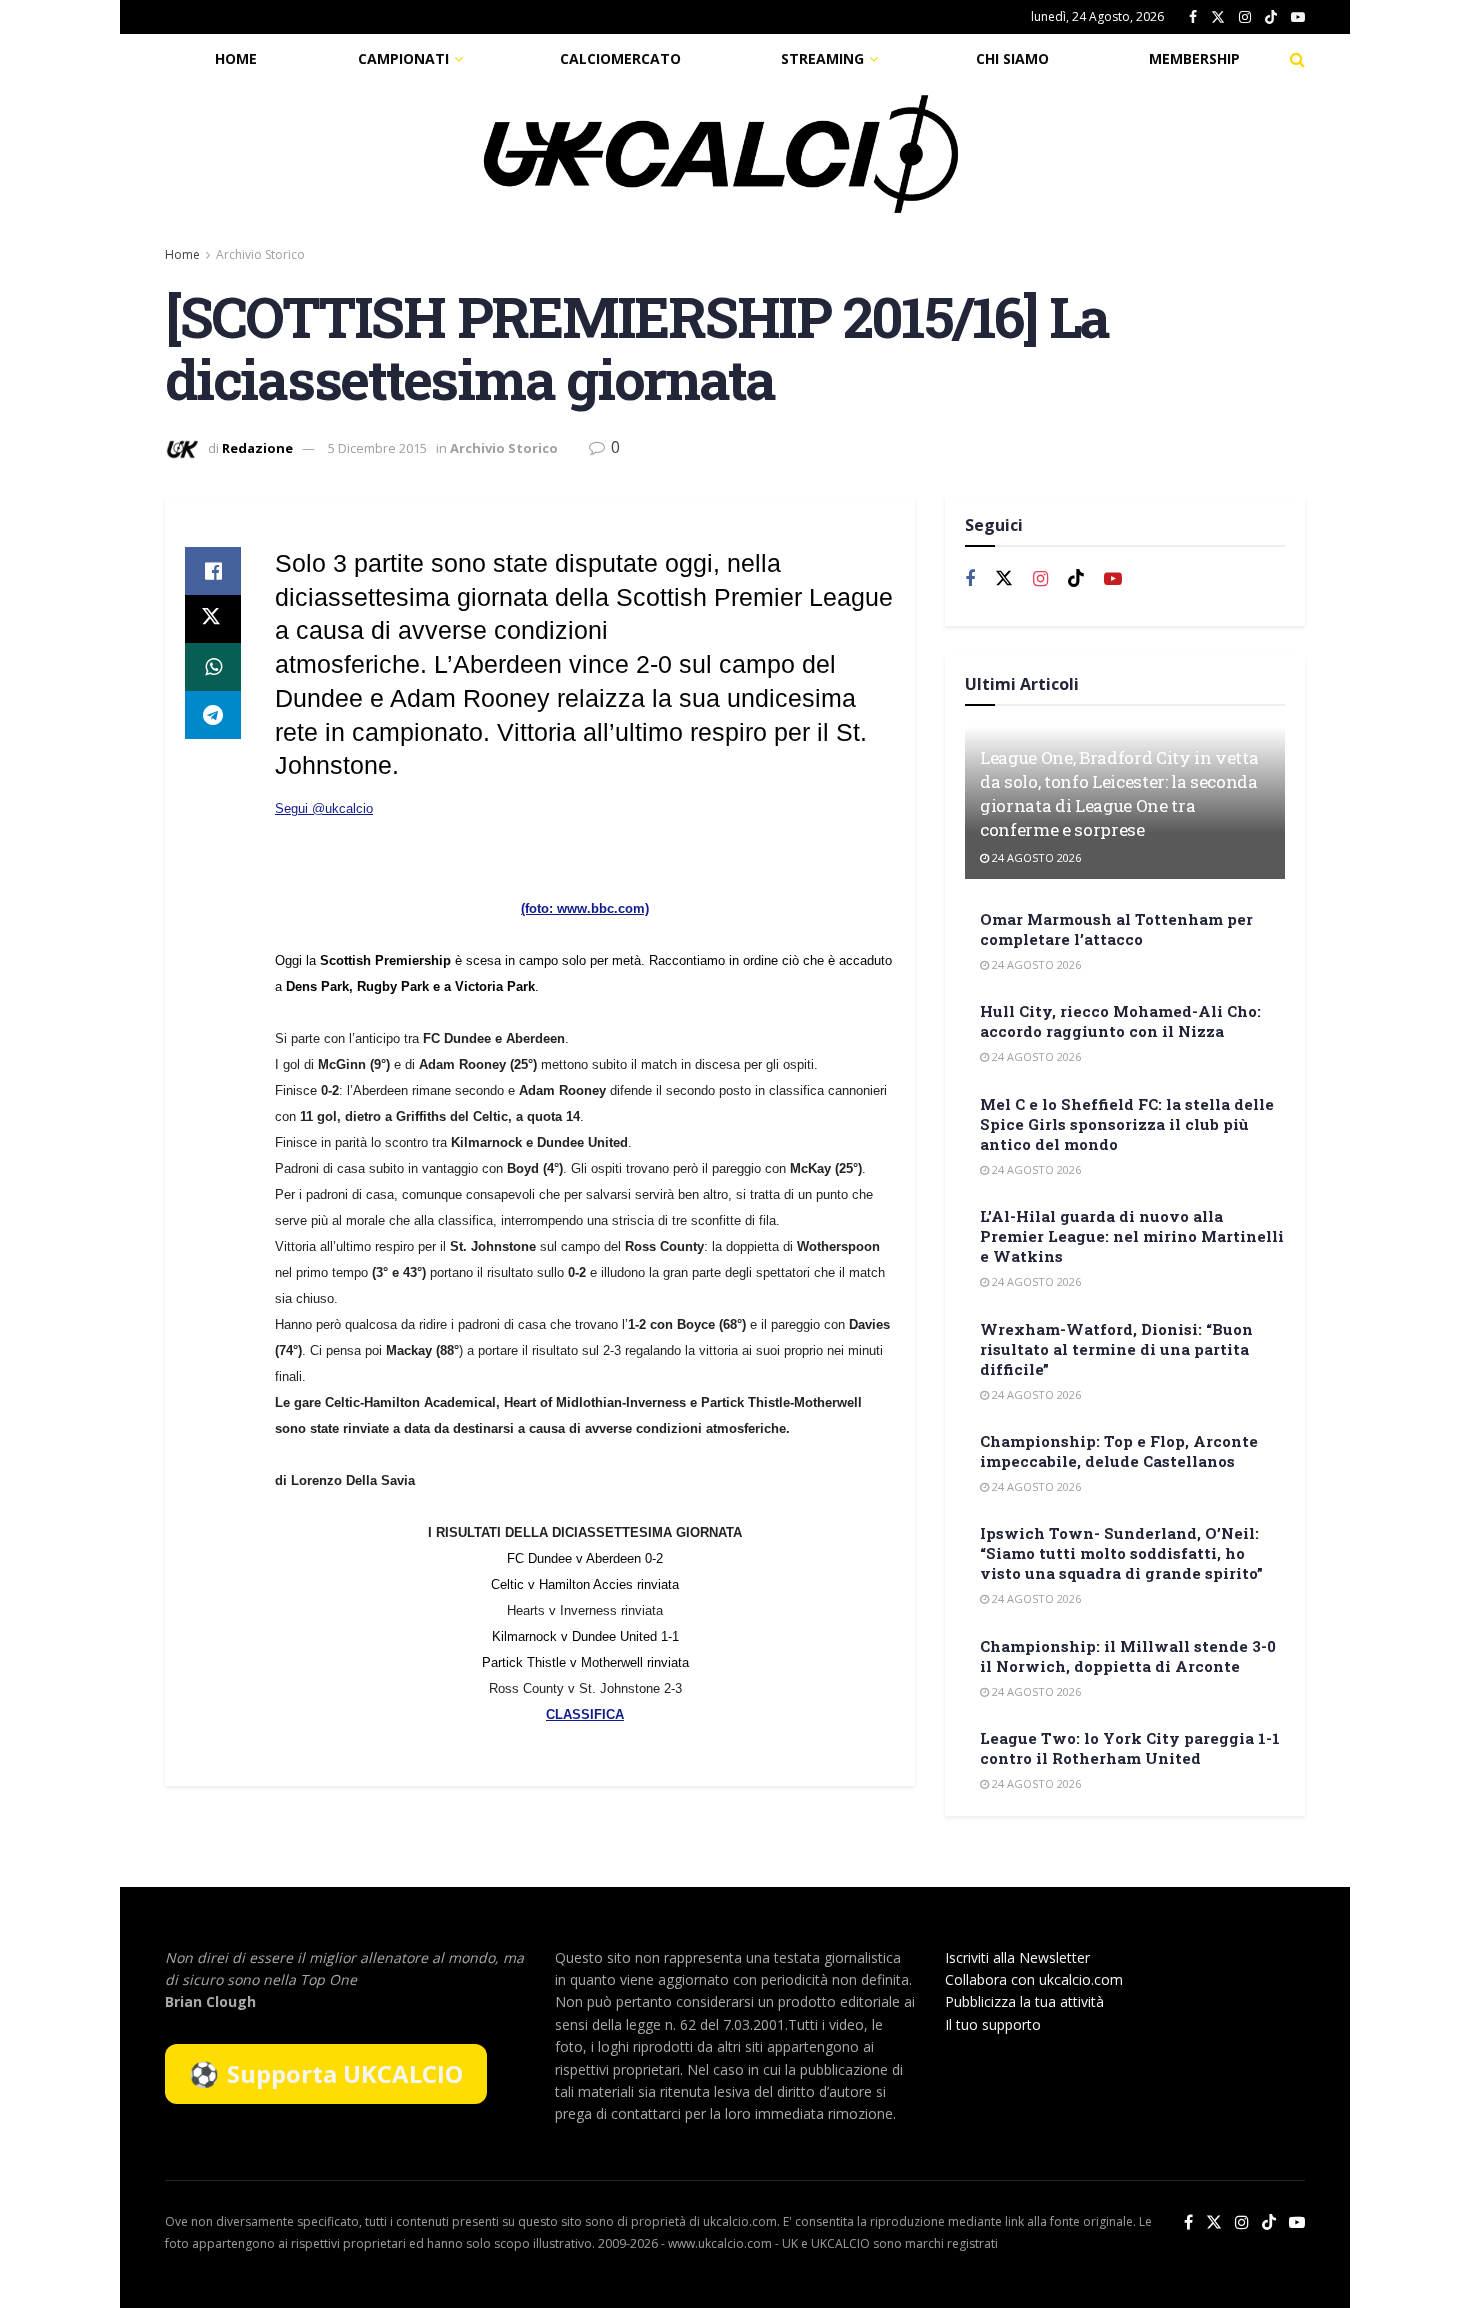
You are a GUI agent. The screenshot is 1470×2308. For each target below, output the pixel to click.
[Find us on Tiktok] (1076, 579)
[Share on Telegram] (213, 715)
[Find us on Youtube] (1298, 17)
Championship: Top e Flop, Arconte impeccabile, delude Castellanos (1119, 1451)
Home (236, 58)
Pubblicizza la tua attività (1024, 2001)
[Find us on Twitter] (1218, 17)
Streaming (822, 58)
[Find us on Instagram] (1245, 17)
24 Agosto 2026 (1035, 857)
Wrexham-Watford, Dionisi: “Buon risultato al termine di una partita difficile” (1116, 1349)
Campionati (403, 58)
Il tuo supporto (993, 2024)
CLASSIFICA (585, 1714)
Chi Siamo (1012, 58)
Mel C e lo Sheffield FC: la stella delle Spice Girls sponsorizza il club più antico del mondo (1127, 1124)
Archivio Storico (260, 254)
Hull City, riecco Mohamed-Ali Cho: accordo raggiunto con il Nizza (1120, 1021)
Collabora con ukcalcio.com (1034, 1979)
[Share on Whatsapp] (213, 667)
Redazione (257, 448)
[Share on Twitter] (213, 619)
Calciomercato (620, 58)
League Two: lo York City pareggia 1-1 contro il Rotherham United (1130, 1748)
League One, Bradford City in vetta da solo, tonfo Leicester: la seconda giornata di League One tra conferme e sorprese (1119, 793)
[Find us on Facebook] (1193, 17)
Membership (1194, 58)
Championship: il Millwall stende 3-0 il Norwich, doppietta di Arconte (1128, 1656)
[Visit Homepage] (721, 154)
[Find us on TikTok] (1271, 18)
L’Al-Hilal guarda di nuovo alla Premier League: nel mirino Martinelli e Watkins (1132, 1236)
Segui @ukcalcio (324, 808)
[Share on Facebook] (213, 571)
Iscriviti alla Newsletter (1017, 1957)
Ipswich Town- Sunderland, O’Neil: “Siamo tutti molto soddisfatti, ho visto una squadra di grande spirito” (1121, 1553)
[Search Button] (1297, 59)
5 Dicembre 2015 (377, 448)
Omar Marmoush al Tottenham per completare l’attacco (1116, 929)
